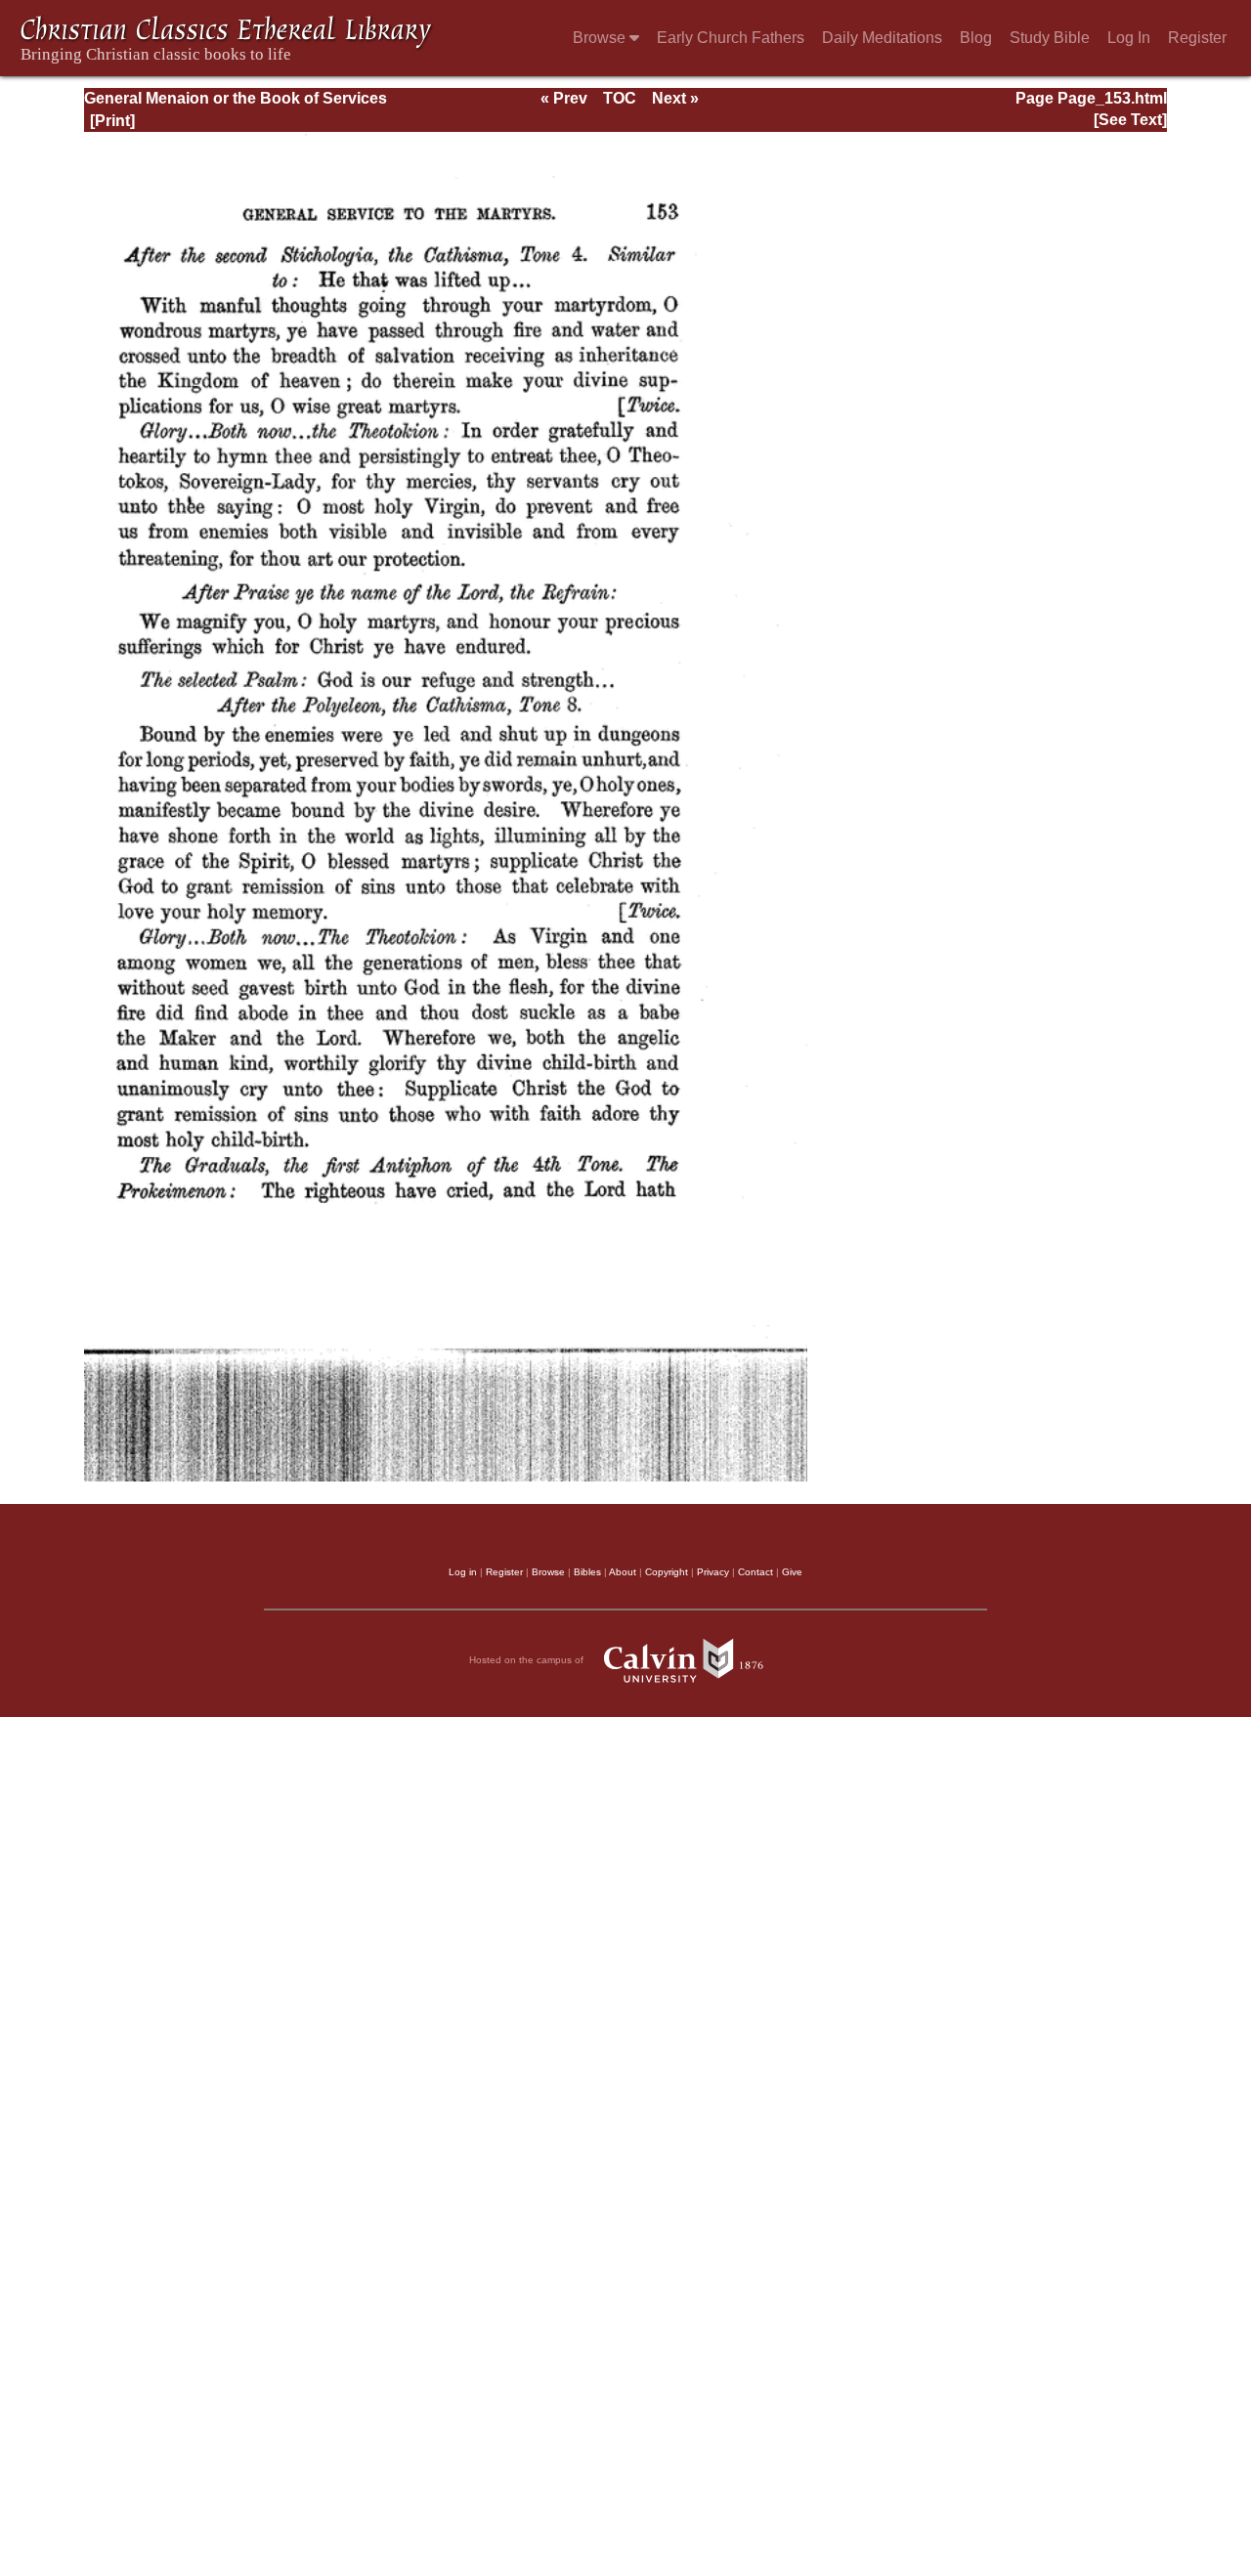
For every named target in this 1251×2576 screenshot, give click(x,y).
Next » (675, 98)
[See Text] (1130, 120)
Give (792, 1572)
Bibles (587, 1572)
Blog (976, 38)
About (623, 1572)
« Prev (564, 98)
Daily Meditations (882, 38)
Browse (601, 38)
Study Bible (1050, 38)
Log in (463, 1572)
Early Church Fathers (731, 38)
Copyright (667, 1572)
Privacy (713, 1572)
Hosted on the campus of (528, 1659)
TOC (620, 98)
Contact (755, 1572)
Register (1197, 38)
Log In (1129, 38)
